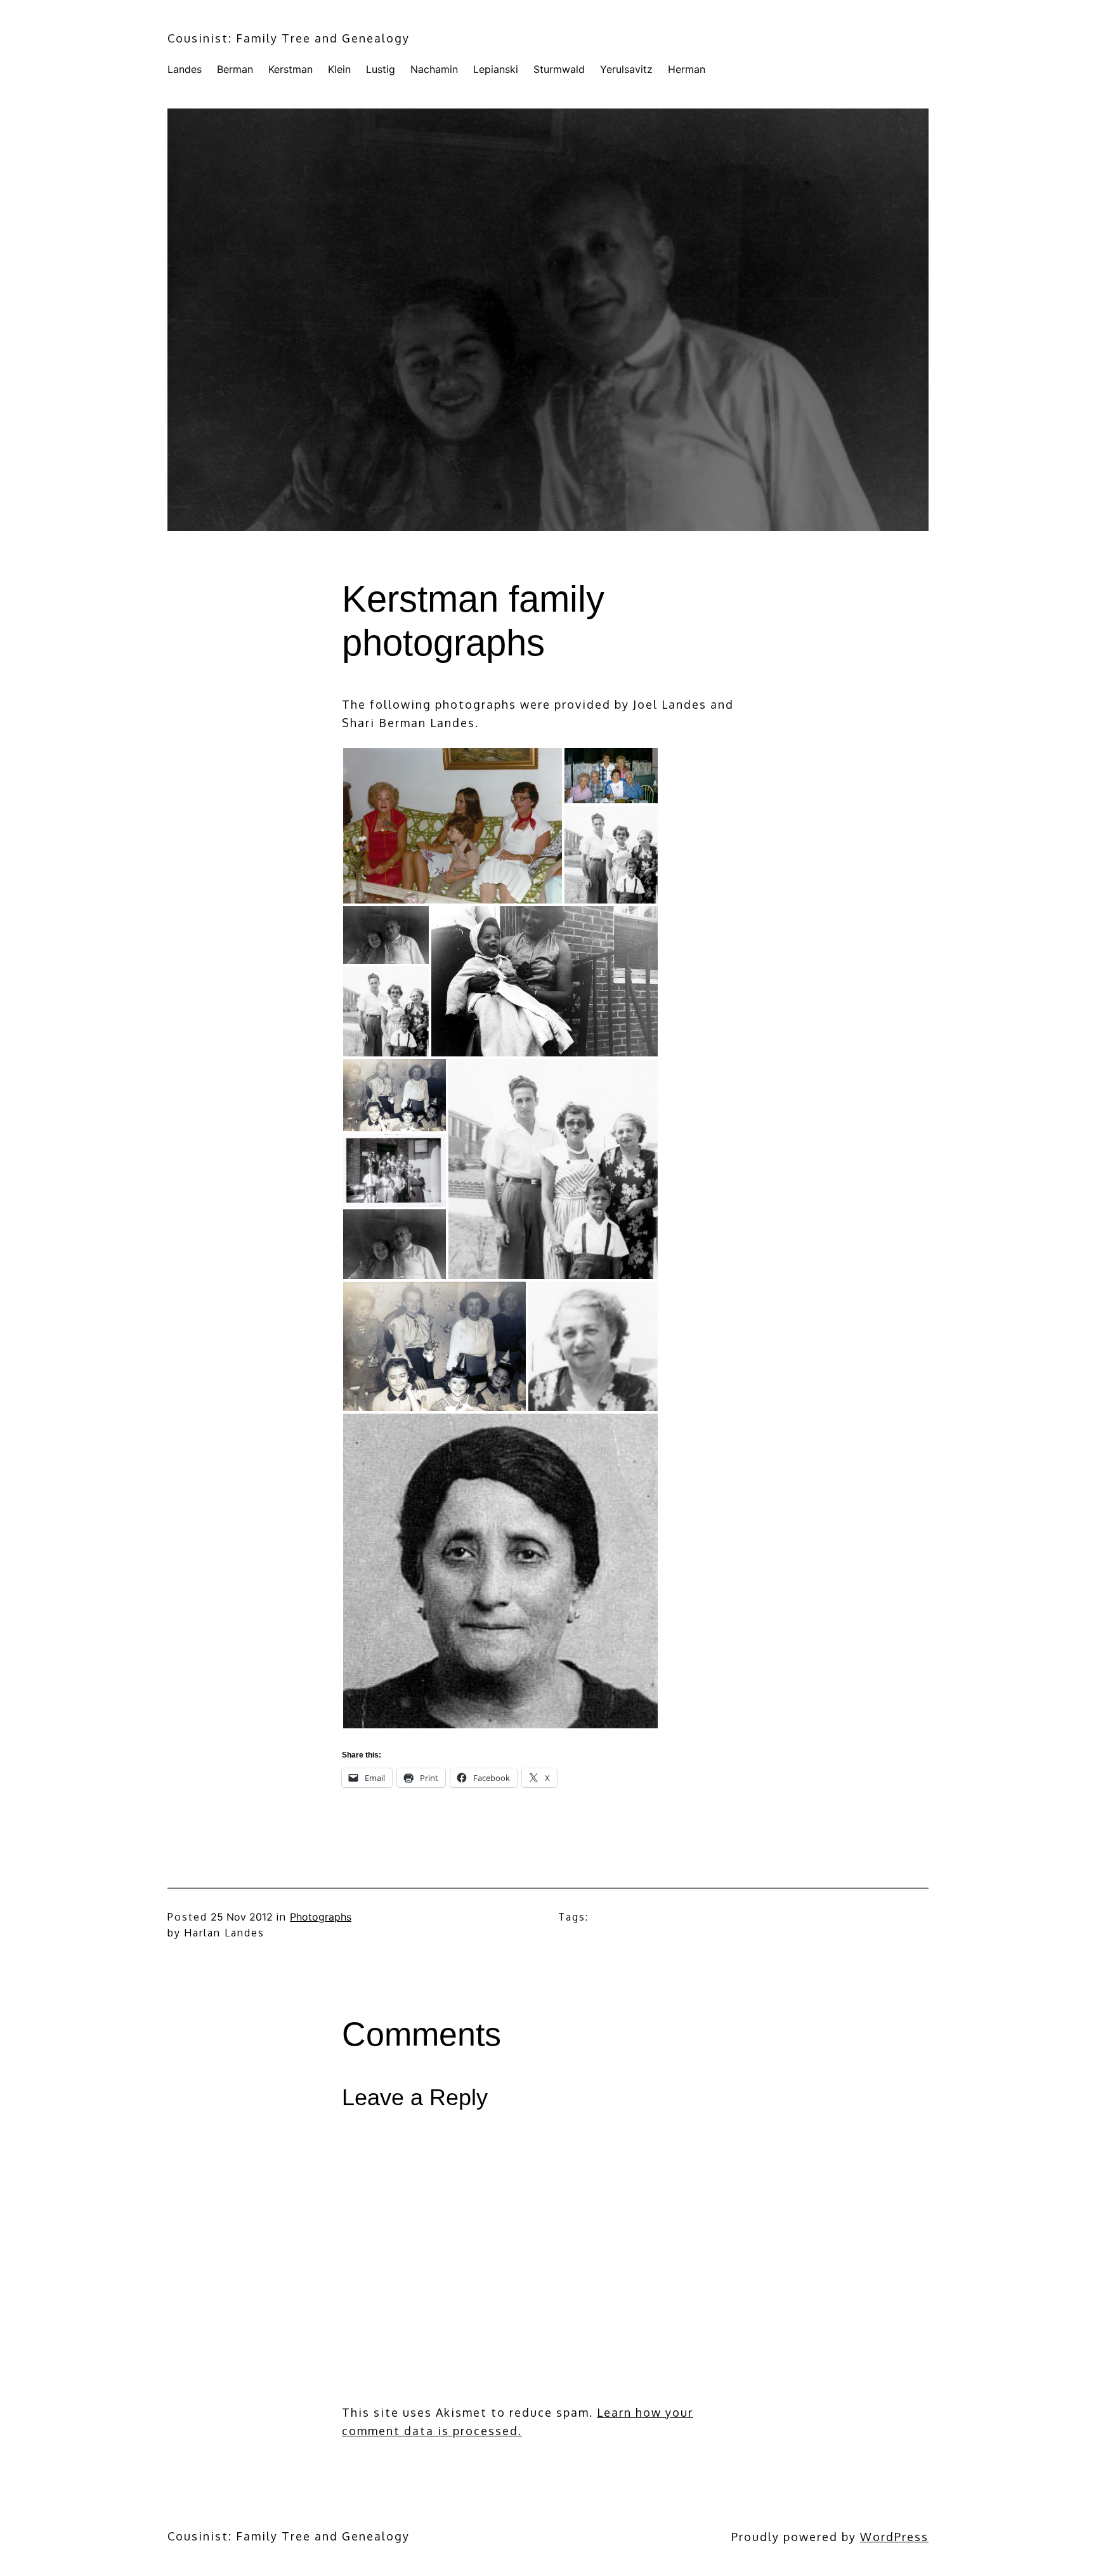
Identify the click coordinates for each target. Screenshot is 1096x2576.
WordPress (894, 2537)
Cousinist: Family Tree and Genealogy (289, 38)
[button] (453, 826)
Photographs (321, 1917)
